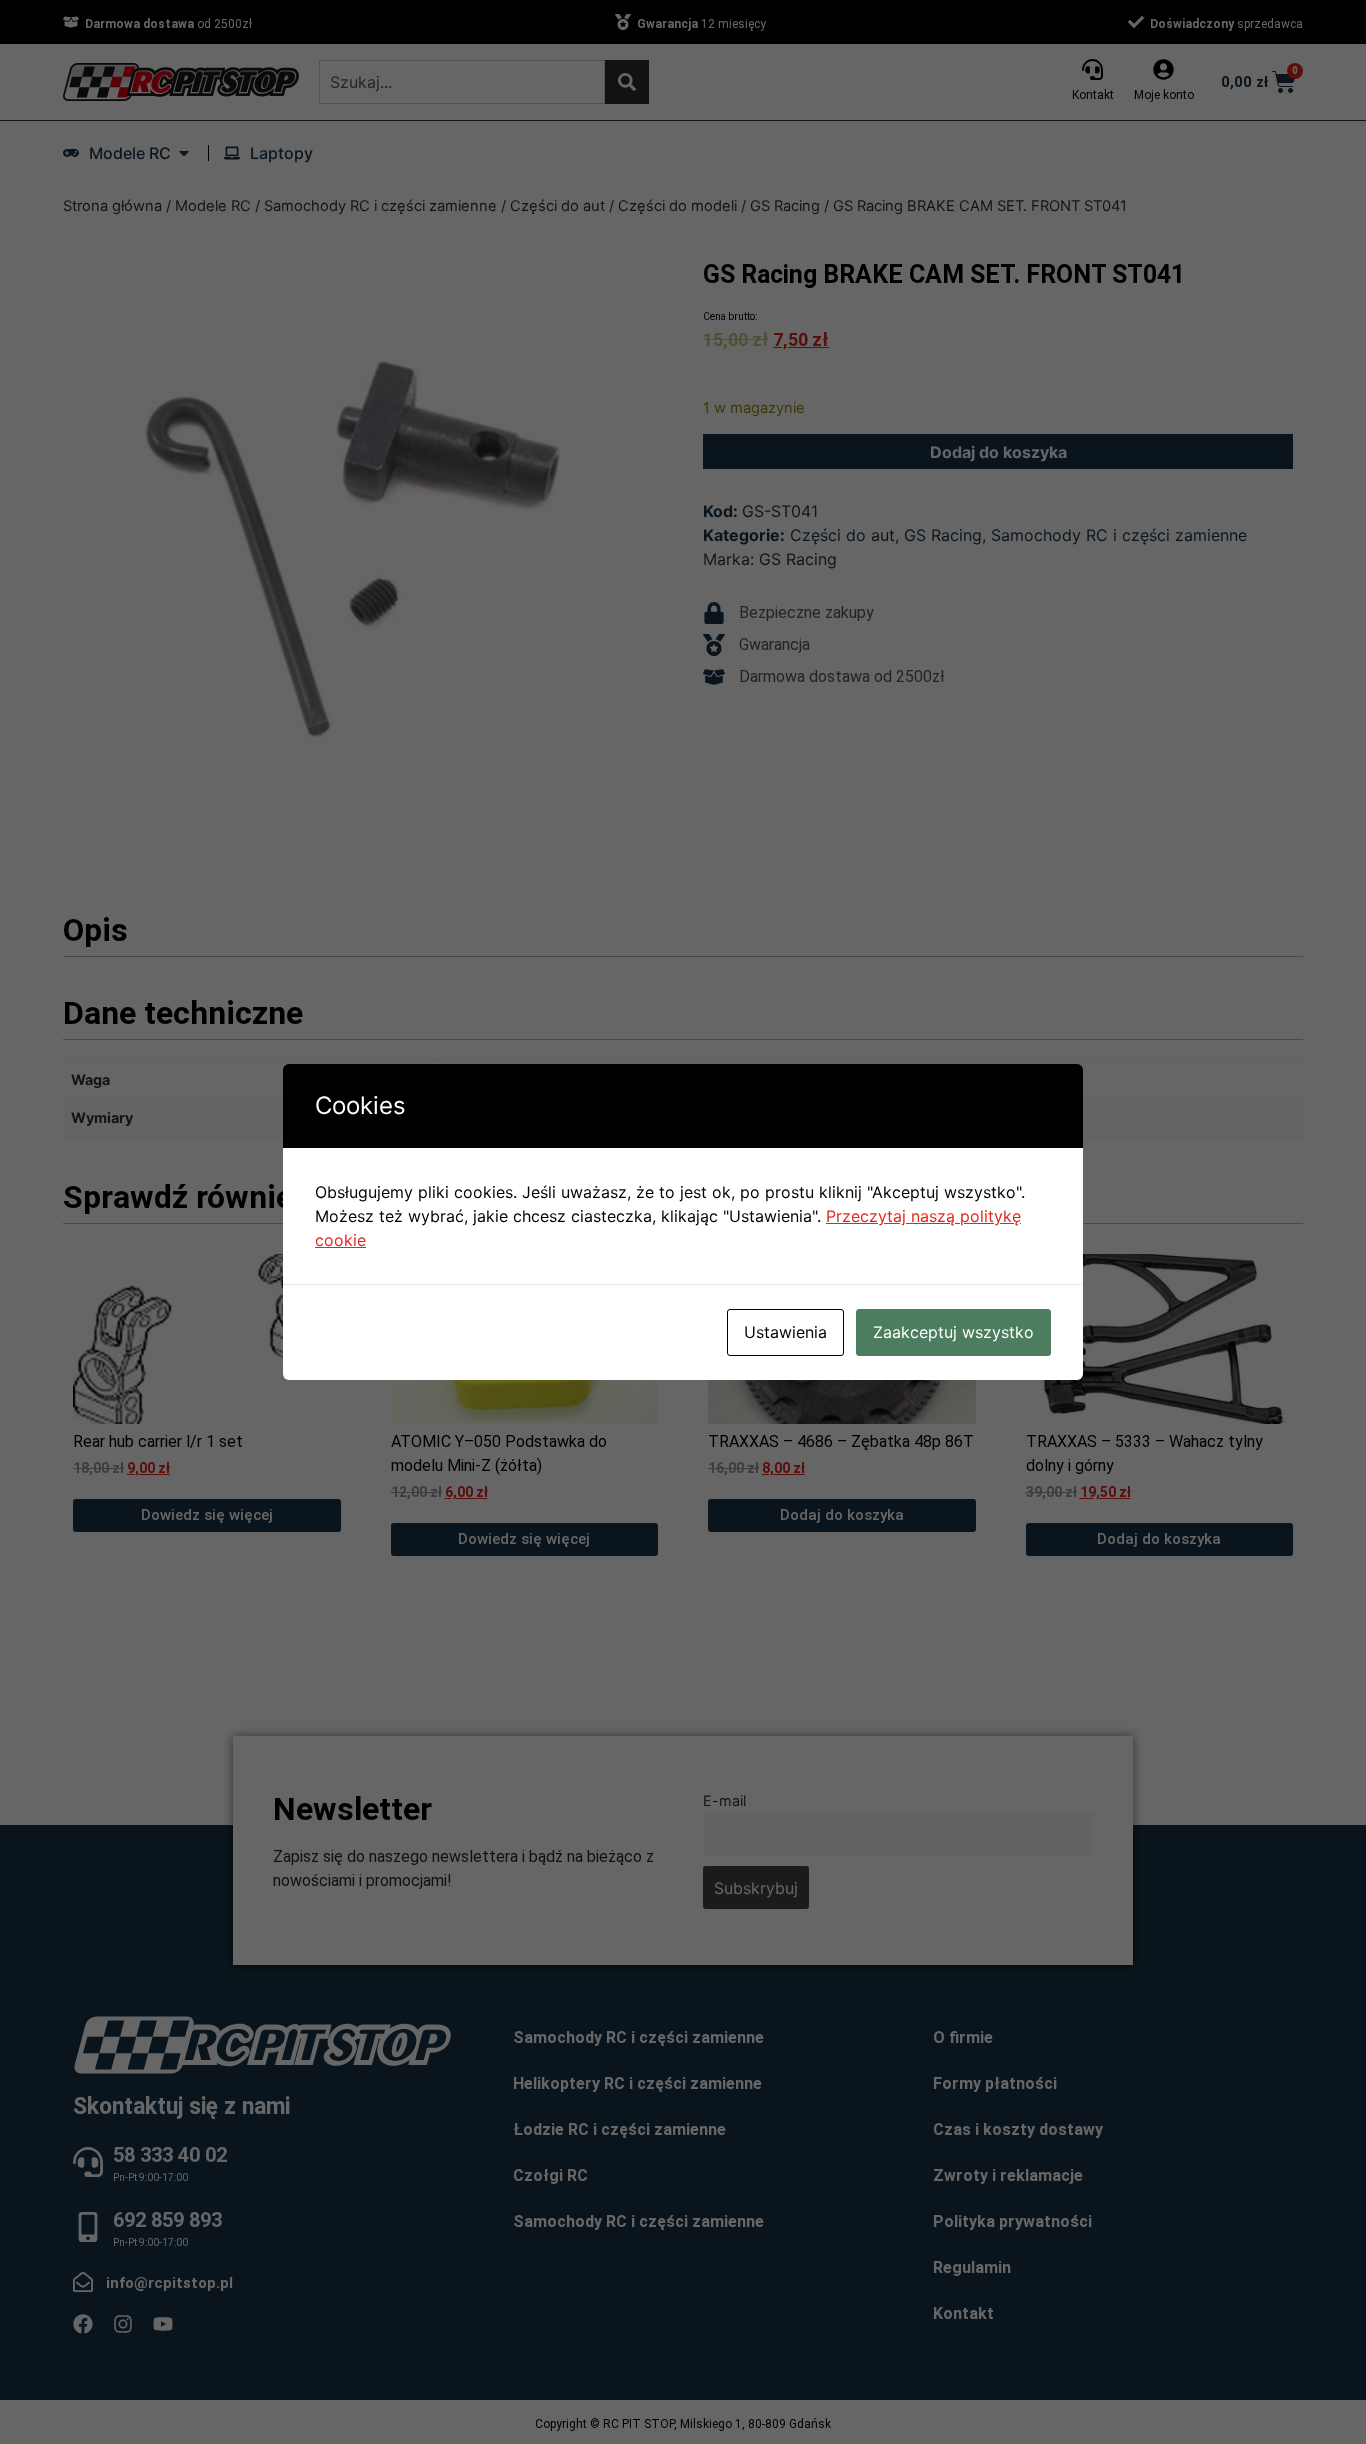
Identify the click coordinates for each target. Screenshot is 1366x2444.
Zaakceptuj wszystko (953, 1332)
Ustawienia (785, 1332)
